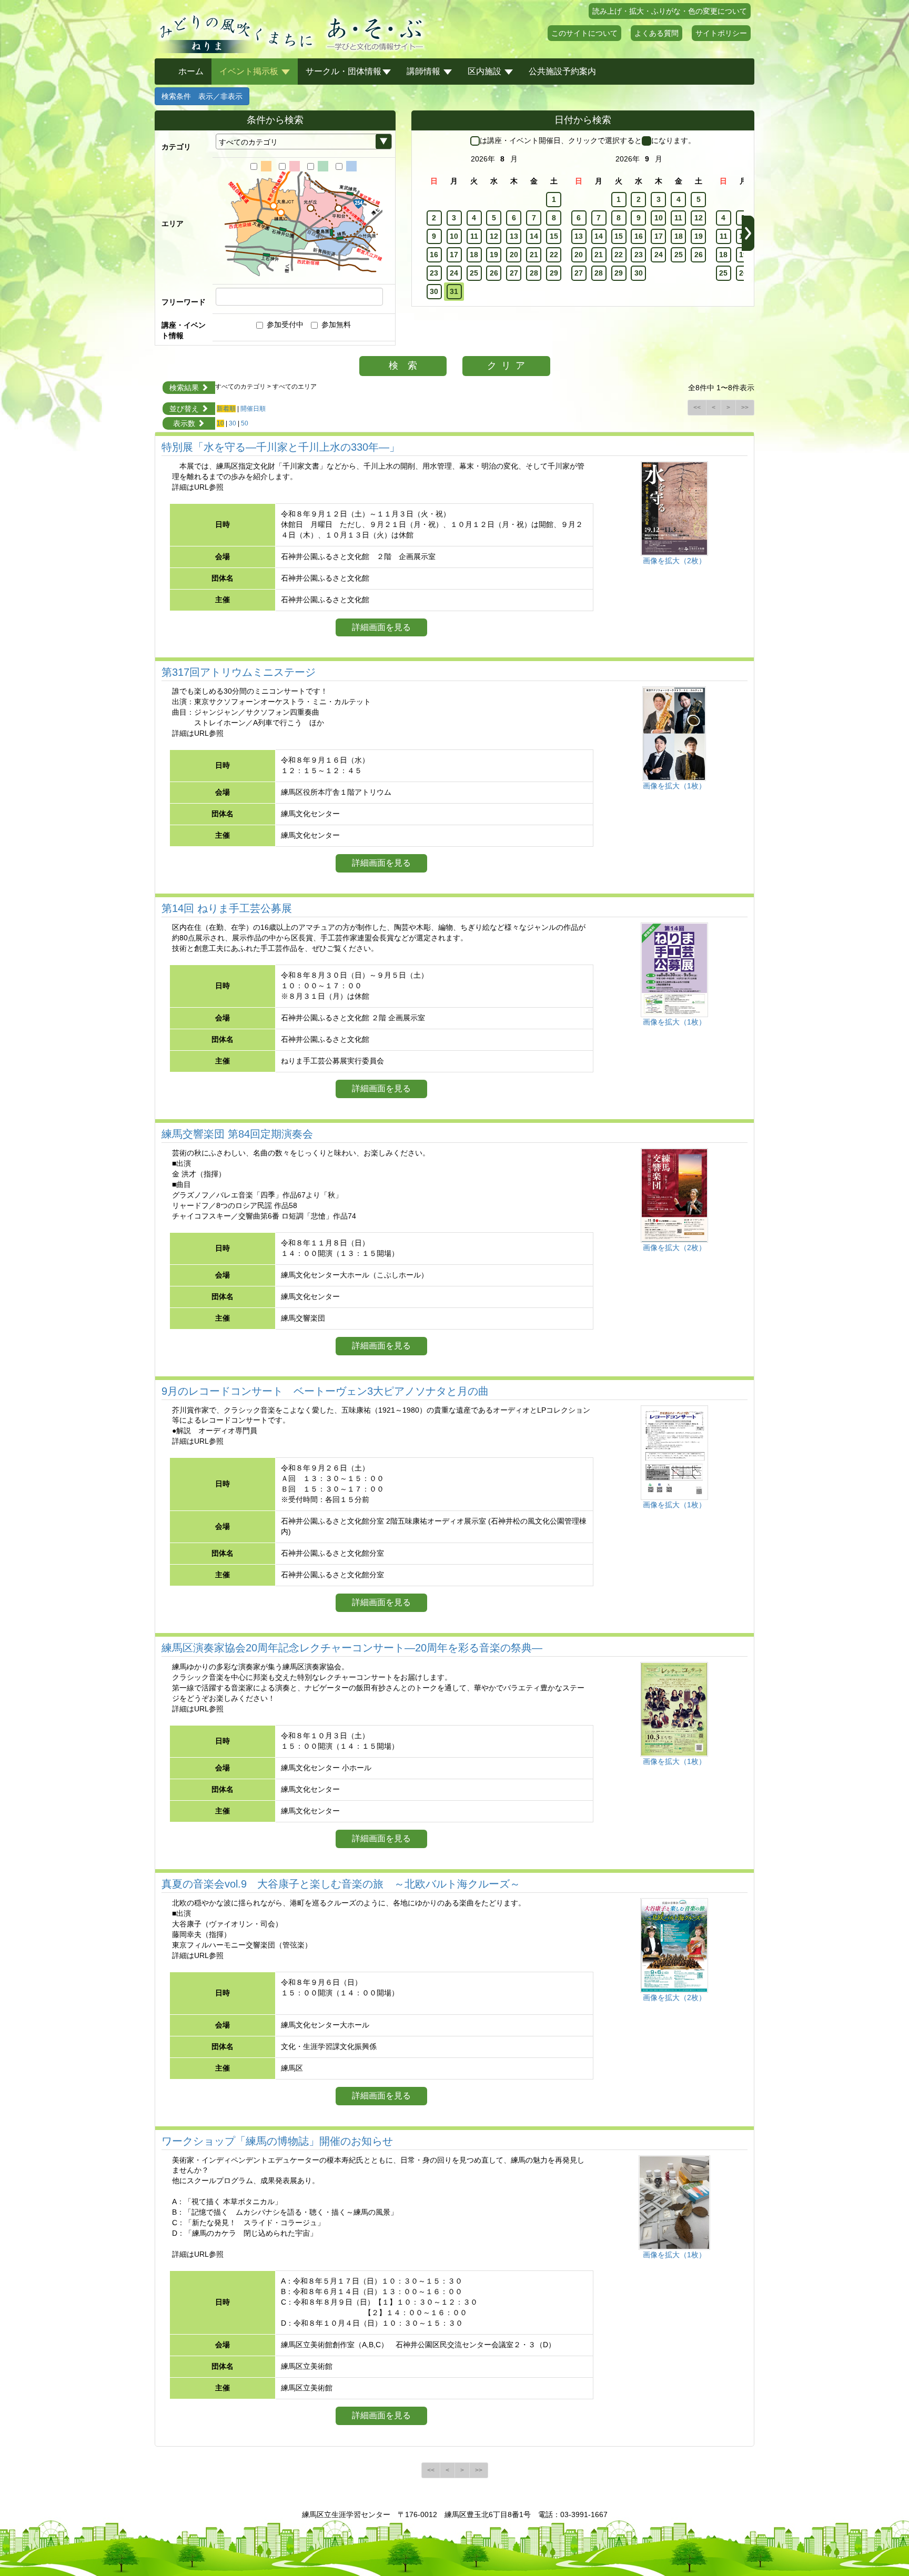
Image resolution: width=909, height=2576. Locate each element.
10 (454, 236)
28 (534, 273)
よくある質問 (656, 33)
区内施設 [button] (486, 71)
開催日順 (253, 409)
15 (554, 236)
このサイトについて (584, 33)
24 (454, 273)
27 (514, 273)
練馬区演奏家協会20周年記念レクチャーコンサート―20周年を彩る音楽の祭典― (352, 1648)
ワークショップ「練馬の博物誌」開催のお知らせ (277, 2141)
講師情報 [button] (425, 71)
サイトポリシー (721, 33)
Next (748, 233)
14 (534, 236)
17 (454, 255)
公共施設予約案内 (562, 71)
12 (494, 236)
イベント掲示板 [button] (250, 71)
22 (554, 255)
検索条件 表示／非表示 (202, 96)
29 (554, 273)
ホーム (191, 71)
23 (434, 273)
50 (245, 423)
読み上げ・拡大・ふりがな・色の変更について (670, 11)
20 (514, 255)
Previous (418, 233)
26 (494, 273)
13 (514, 236)
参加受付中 (285, 324)
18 (474, 255)
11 (474, 236)
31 (454, 291)
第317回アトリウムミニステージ (239, 672)
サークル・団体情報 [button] (344, 71)
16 (434, 255)
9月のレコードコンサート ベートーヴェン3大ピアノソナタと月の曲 (325, 1391)
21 (534, 255)
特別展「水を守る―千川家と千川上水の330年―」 (281, 447)
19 (494, 255)
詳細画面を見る (381, 627)
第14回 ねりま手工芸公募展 (227, 908)
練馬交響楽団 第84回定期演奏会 (237, 1134)
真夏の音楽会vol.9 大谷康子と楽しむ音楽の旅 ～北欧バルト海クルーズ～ (341, 1884)
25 (474, 273)
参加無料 (336, 324)
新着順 (226, 409)
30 (434, 291)
